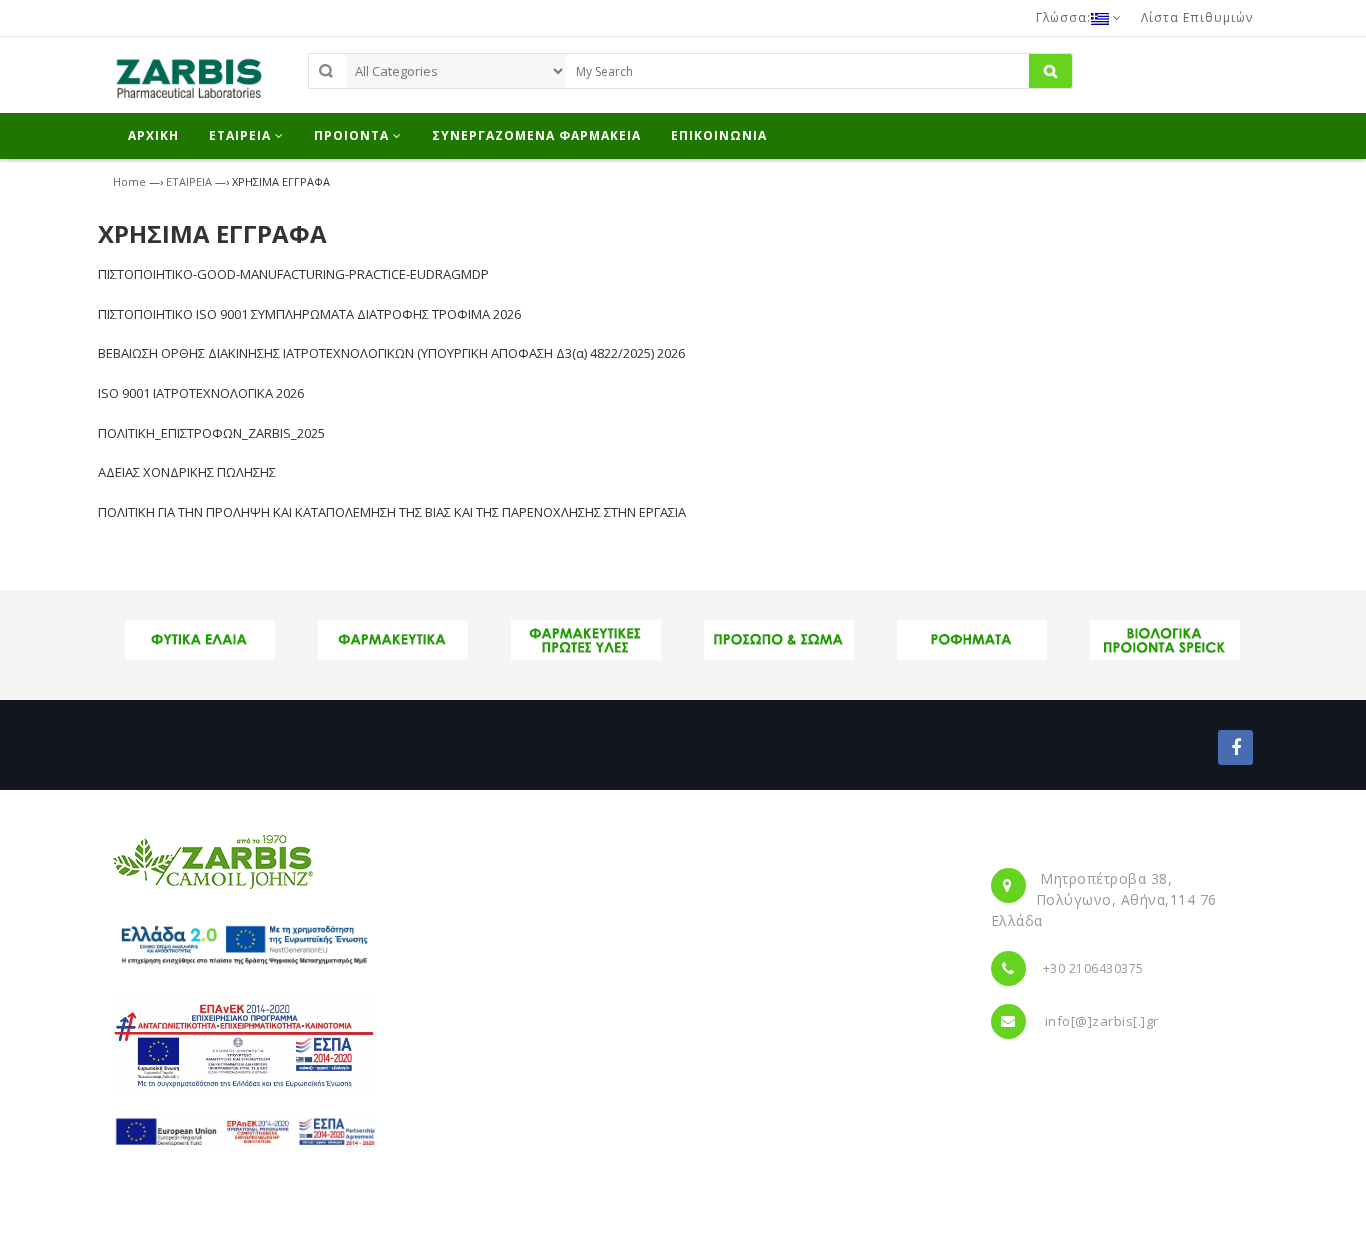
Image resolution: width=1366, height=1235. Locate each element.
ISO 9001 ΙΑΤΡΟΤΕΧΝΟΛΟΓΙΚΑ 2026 (201, 393)
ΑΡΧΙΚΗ (153, 135)
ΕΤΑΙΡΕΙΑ (189, 181)
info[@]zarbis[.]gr (1102, 1021)
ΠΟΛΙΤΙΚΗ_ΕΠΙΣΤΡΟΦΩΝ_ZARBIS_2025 (211, 433)
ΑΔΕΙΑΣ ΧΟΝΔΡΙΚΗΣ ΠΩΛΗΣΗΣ (187, 472)
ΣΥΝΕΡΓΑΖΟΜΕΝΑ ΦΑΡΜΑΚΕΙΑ (536, 135)
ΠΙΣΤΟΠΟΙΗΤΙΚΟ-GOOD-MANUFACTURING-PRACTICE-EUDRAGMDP (293, 274)
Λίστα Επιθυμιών (1197, 17)
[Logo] (213, 861)
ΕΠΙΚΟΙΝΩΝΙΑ (719, 135)
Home (129, 181)
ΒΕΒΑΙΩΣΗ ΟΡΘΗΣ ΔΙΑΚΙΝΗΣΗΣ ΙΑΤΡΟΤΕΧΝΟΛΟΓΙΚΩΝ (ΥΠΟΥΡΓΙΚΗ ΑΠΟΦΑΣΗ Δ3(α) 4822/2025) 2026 (391, 353)
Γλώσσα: (1063, 17)
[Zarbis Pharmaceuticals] (188, 84)
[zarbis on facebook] (1235, 747)
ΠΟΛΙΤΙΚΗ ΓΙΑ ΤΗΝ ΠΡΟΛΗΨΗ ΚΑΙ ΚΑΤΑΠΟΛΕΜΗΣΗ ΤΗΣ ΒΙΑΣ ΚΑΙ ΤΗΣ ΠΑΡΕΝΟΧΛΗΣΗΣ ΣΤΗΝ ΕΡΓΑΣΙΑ (392, 512)
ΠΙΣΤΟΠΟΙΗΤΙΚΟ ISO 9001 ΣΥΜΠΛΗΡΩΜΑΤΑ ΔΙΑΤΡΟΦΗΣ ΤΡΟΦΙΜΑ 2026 (309, 314)
